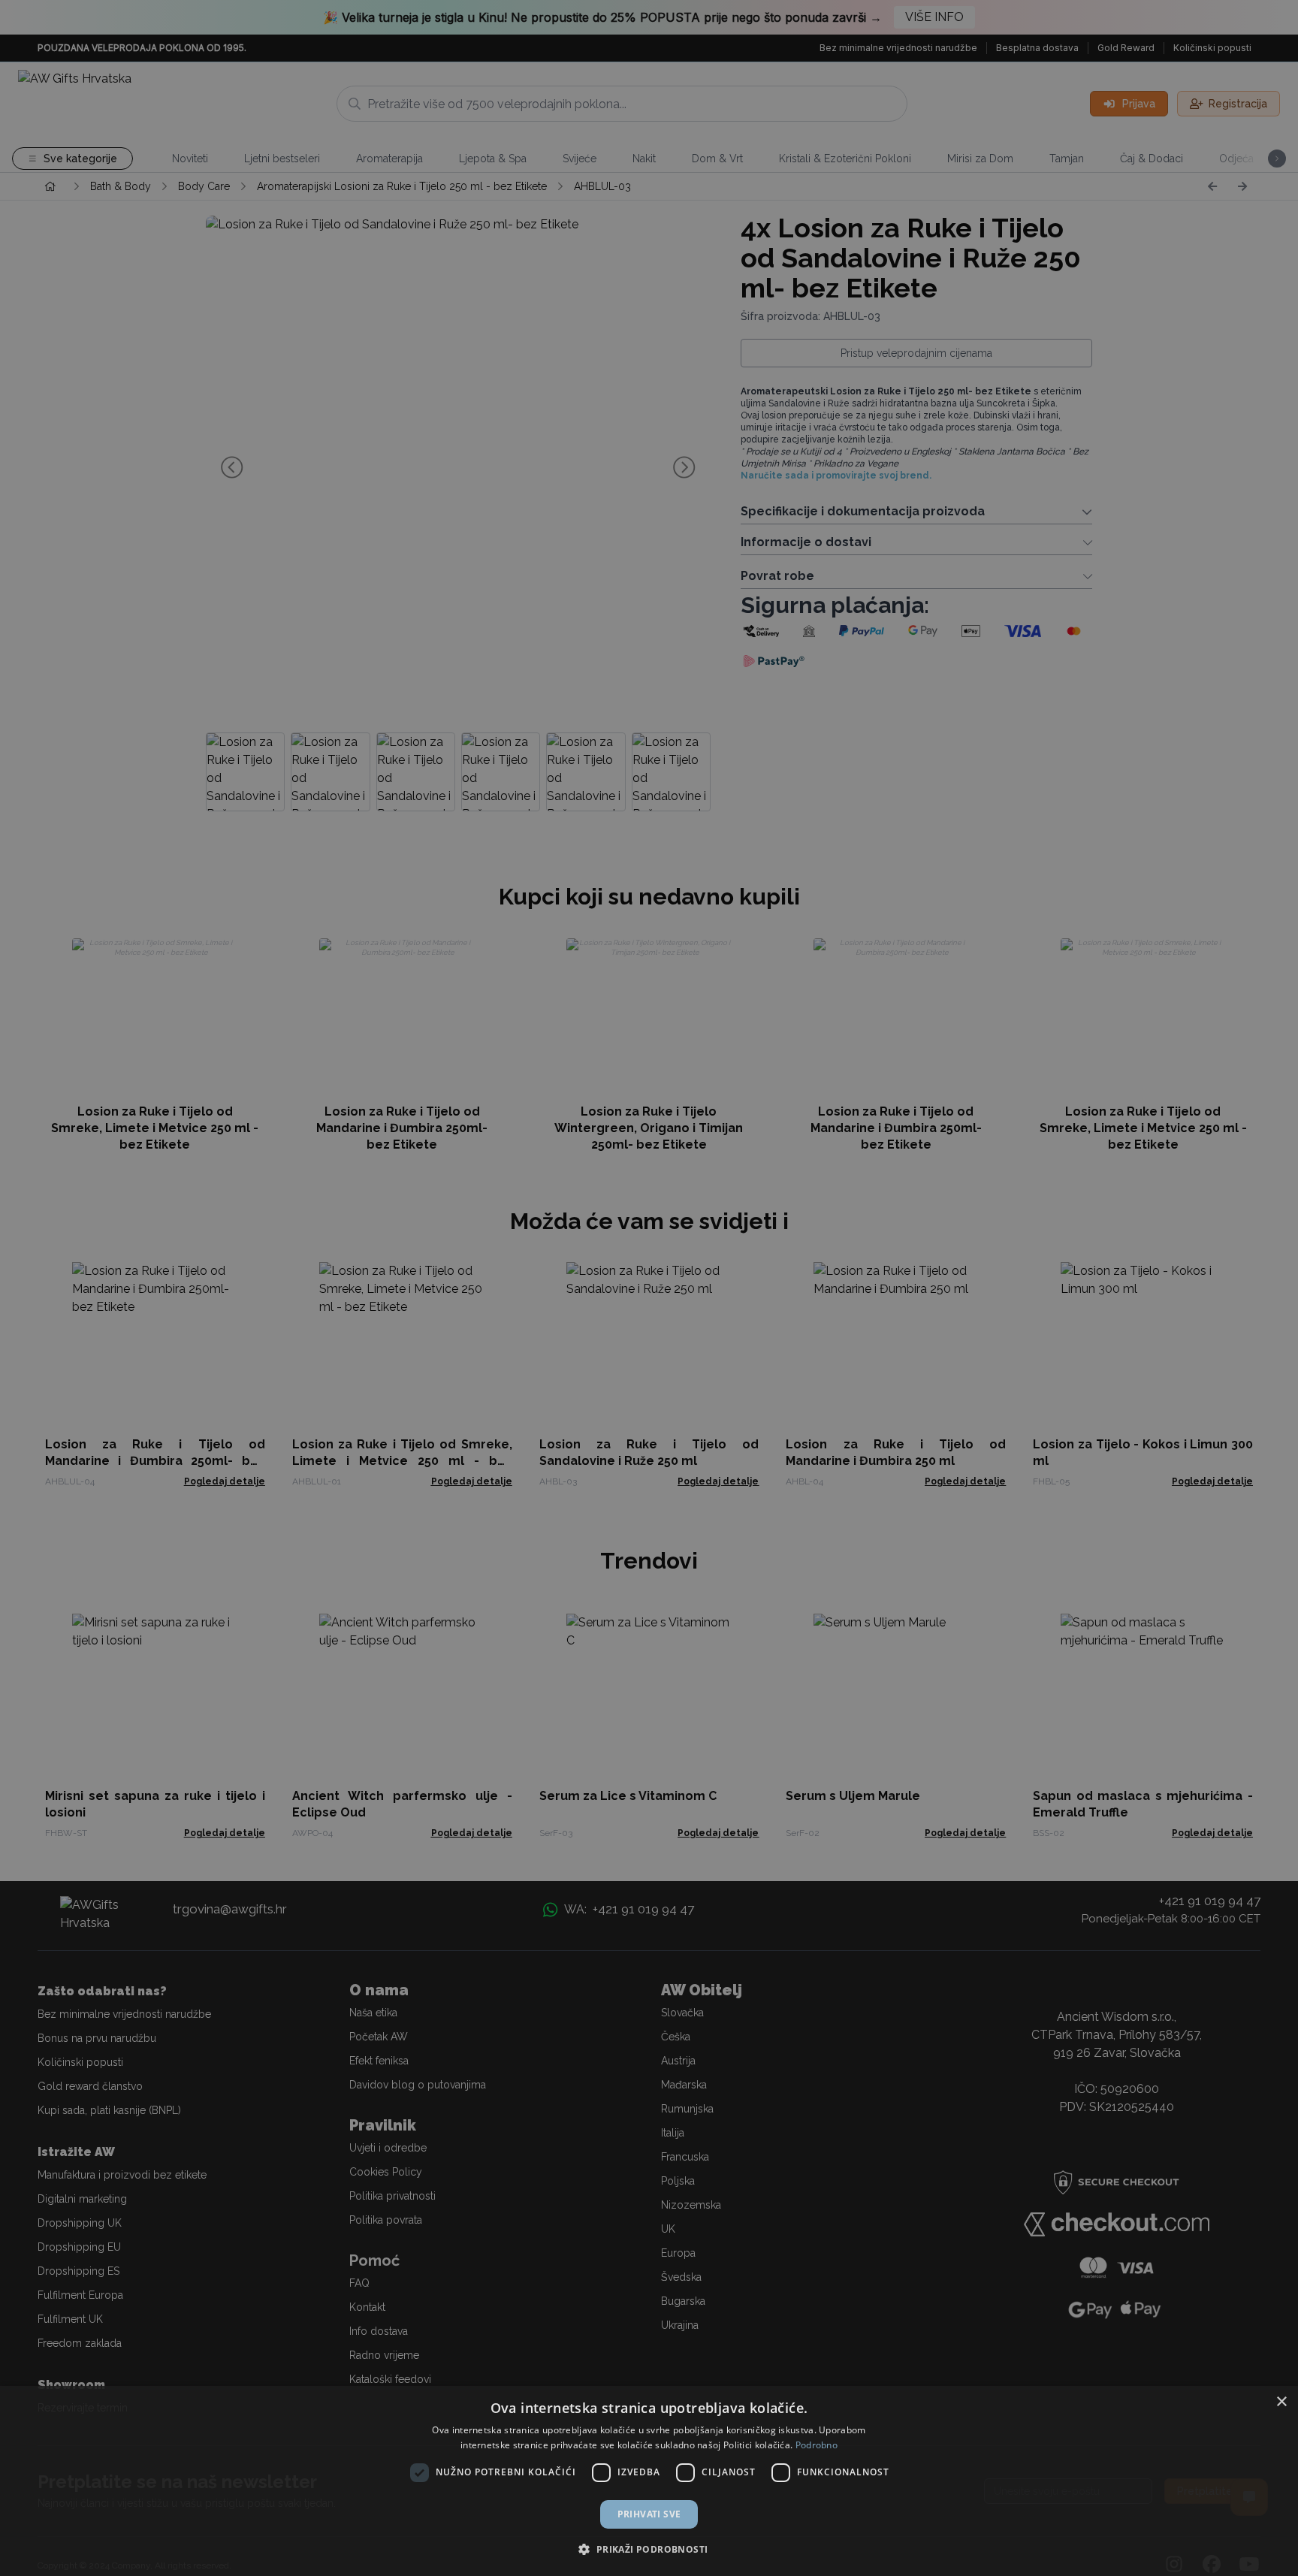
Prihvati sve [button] (649, 2514)
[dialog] (649, 2481)
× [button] (1281, 2402)
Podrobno (817, 2445)
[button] (649, 2549)
